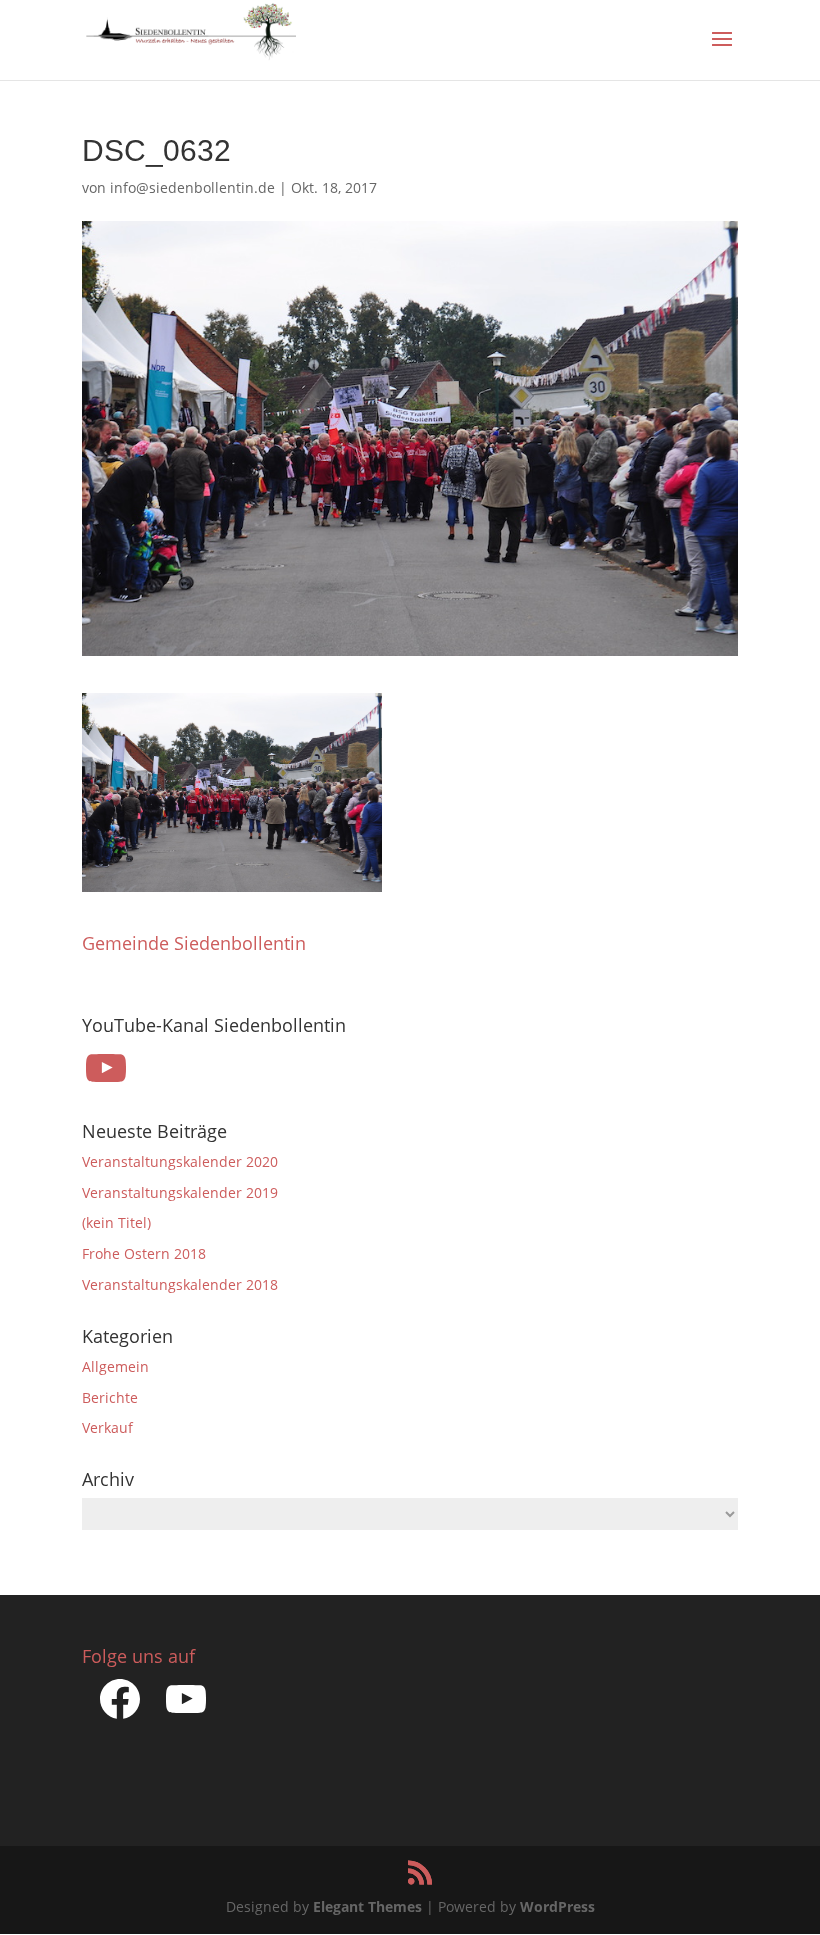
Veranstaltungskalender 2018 (180, 1284)
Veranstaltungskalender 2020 (180, 1161)
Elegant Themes (367, 1906)
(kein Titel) (116, 1222)
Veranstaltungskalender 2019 (180, 1192)
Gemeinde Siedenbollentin (194, 943)
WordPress (557, 1906)
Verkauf (107, 1427)
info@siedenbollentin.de (192, 187)
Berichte (110, 1397)
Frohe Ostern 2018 (144, 1253)
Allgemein (115, 1366)
